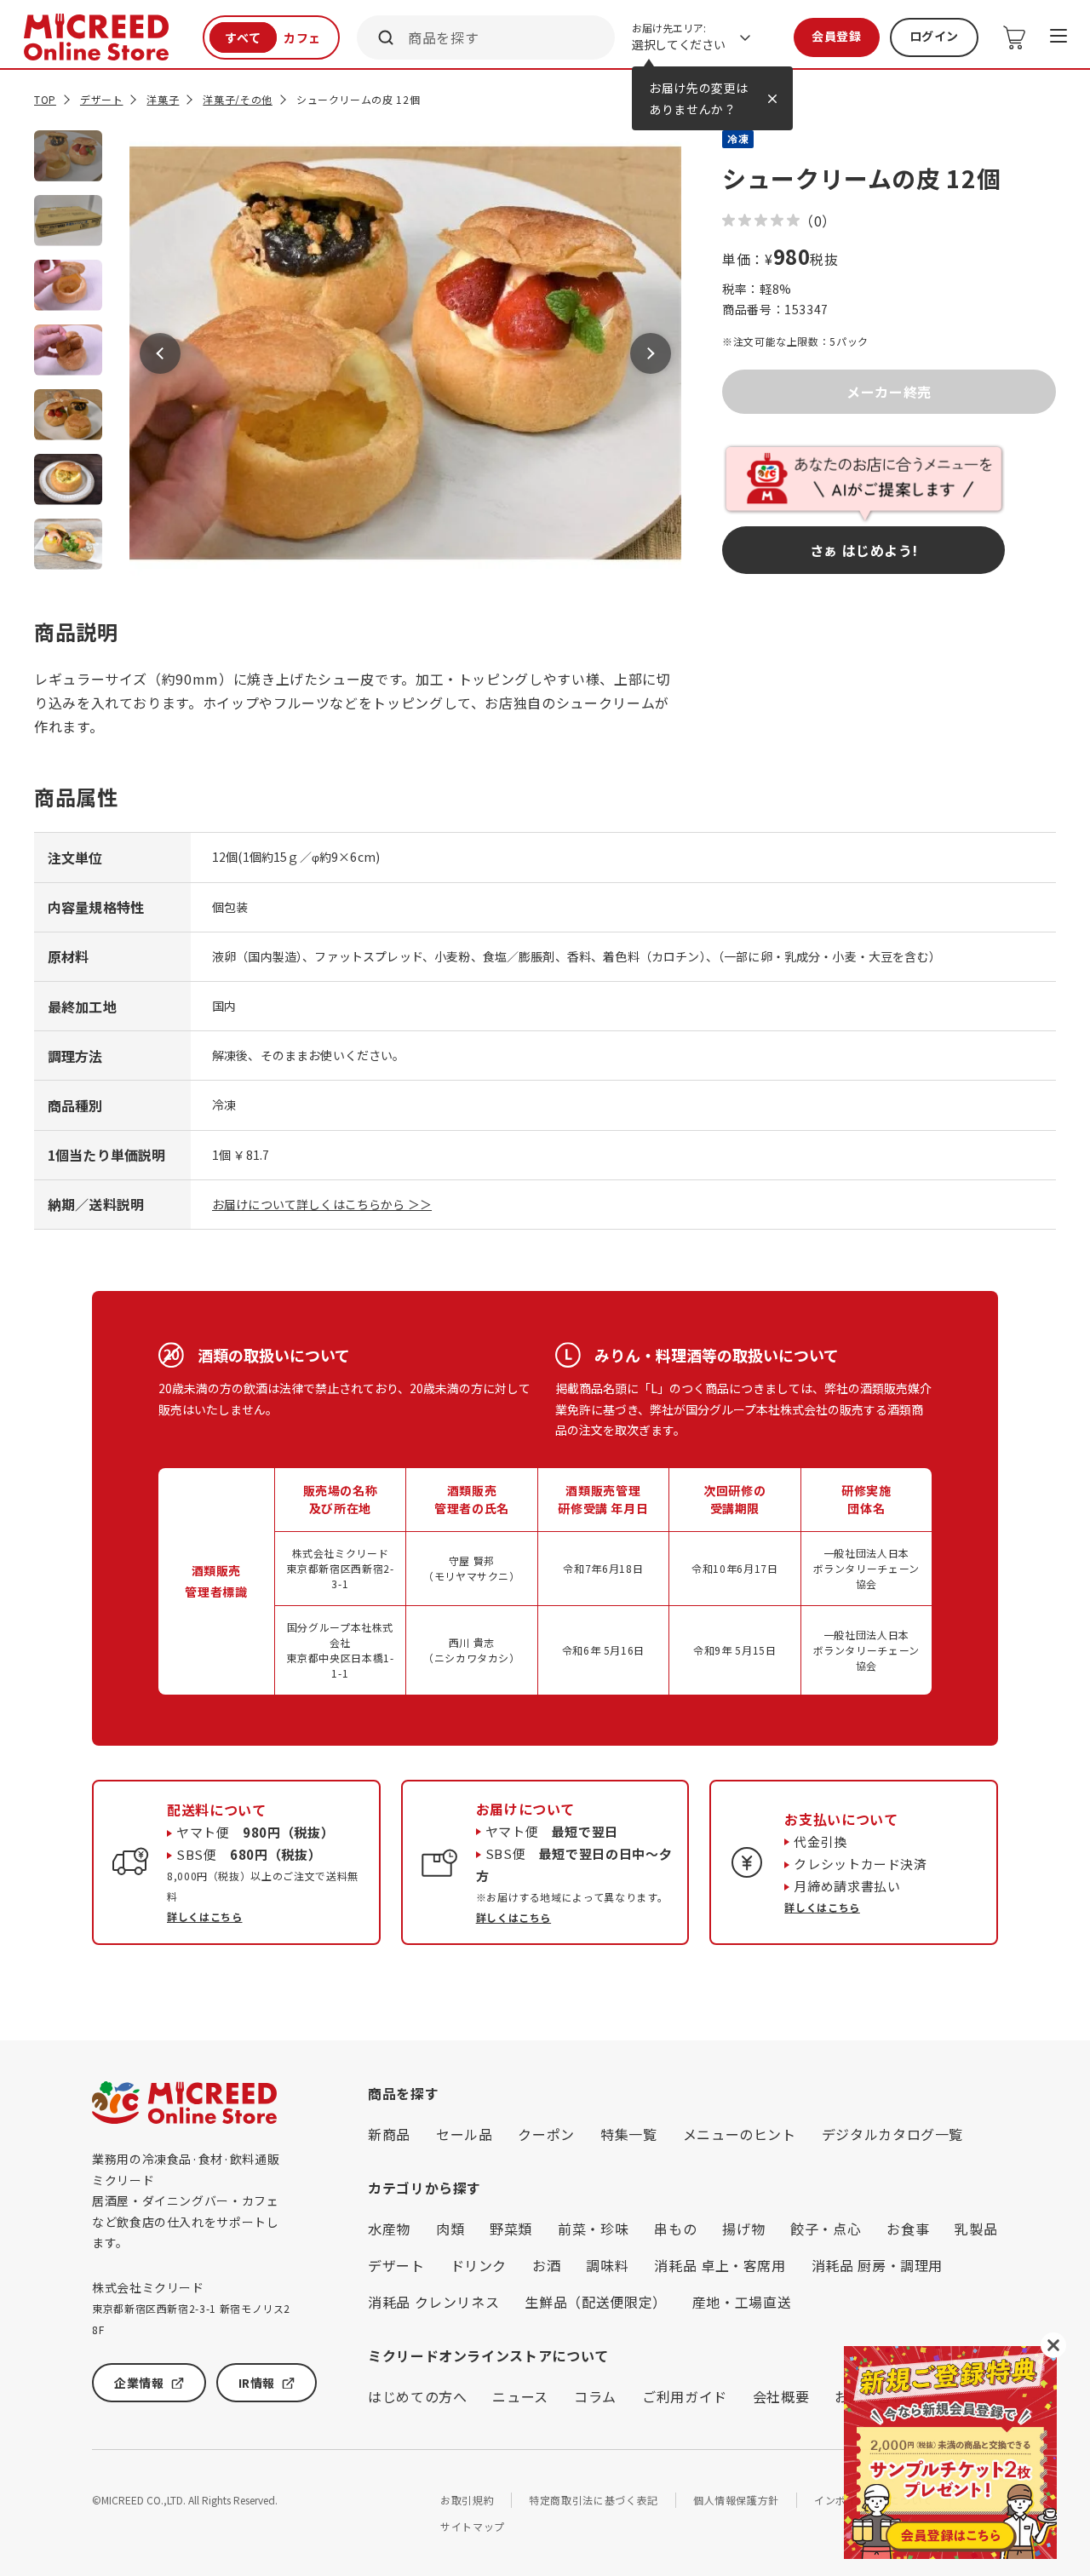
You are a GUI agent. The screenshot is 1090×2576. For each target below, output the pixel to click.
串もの (675, 2229)
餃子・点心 (826, 2229)
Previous (160, 353)
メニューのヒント (740, 2134)
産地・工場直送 (742, 2302)
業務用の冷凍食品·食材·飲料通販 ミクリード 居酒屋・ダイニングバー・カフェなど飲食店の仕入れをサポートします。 (186, 2200)
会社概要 (781, 2396)
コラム (595, 2396)
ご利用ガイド (685, 2396)
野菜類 (511, 2229)
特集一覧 (629, 2134)
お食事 (908, 2229)
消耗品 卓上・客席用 (720, 2265)
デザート (102, 99)
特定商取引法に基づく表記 (594, 2500)
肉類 (450, 2229)
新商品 (389, 2134)
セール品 (465, 2134)
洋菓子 (163, 99)
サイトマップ (473, 2526)
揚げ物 (743, 2229)
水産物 (389, 2229)
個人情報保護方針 (736, 2500)
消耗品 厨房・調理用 (877, 2265)
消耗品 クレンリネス (433, 2302)
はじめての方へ (417, 2396)
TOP (45, 99)
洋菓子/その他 (237, 99)
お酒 (546, 2265)
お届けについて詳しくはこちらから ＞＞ (322, 1204)
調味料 (607, 2265)
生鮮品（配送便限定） (595, 2302)
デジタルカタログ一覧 (892, 2134)
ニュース (520, 2396)
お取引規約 (467, 2500)
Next (651, 353)
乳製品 (976, 2229)
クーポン (546, 2134)
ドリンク (479, 2265)
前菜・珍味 (593, 2229)
